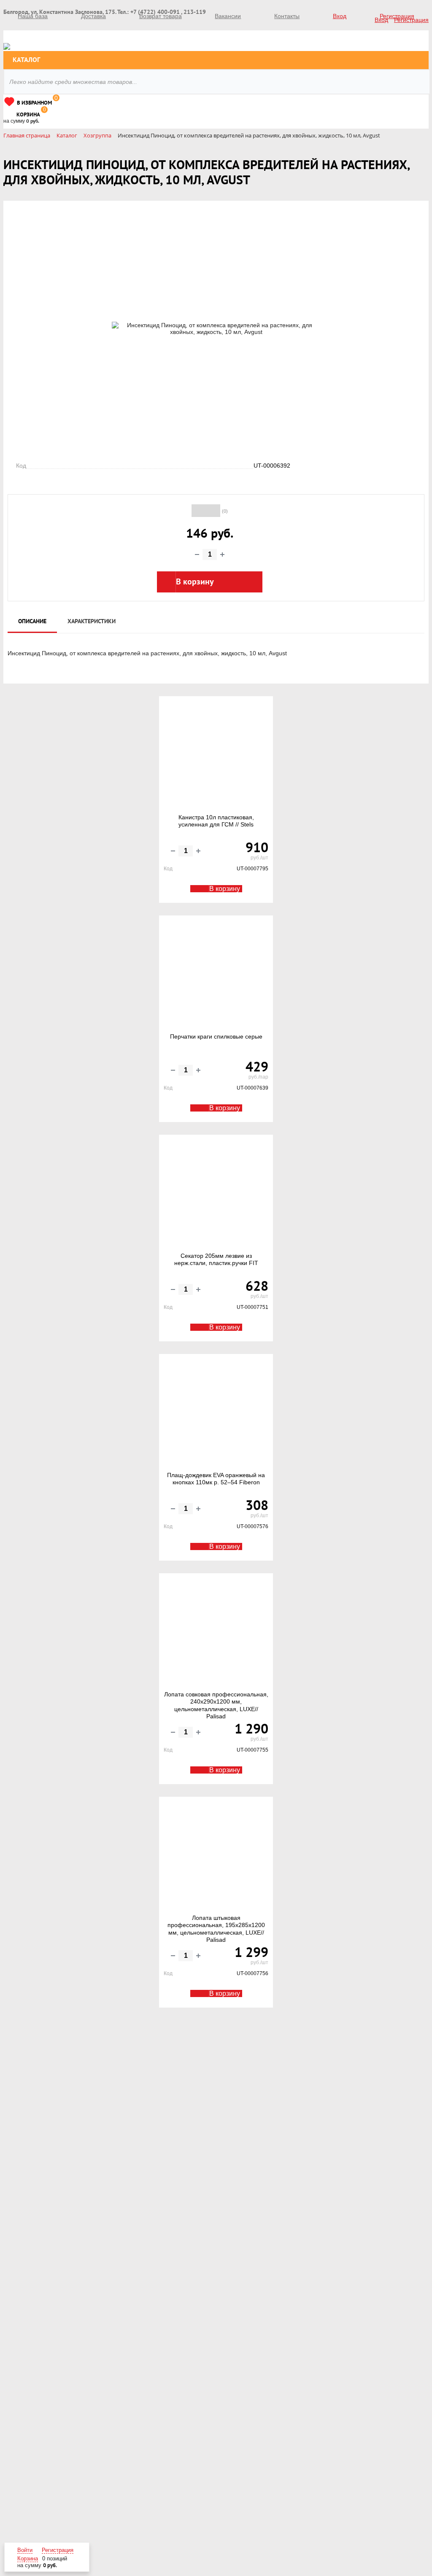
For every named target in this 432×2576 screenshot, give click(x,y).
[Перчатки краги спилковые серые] (216, 974)
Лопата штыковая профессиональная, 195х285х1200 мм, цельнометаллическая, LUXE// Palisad (216, 1929)
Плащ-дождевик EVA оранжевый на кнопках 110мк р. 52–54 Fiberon (216, 1479)
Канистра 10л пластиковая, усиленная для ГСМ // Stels (216, 821)
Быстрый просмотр (217, 788)
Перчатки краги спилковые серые (216, 1036)
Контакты (287, 16)
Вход (340, 16)
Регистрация (397, 16)
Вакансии (228, 16)
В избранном (34, 103)
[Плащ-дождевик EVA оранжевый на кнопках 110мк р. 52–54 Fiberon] (216, 1413)
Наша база (33, 16)
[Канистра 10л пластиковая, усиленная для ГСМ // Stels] (216, 755)
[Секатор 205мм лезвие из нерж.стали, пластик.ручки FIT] (216, 1194)
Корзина (28, 115)
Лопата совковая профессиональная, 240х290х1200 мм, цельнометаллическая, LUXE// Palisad (216, 1705)
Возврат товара (161, 16)
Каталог (26, 60)
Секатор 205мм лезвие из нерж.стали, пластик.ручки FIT (216, 1260)
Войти (25, 2550)
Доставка (93, 16)
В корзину (225, 889)
